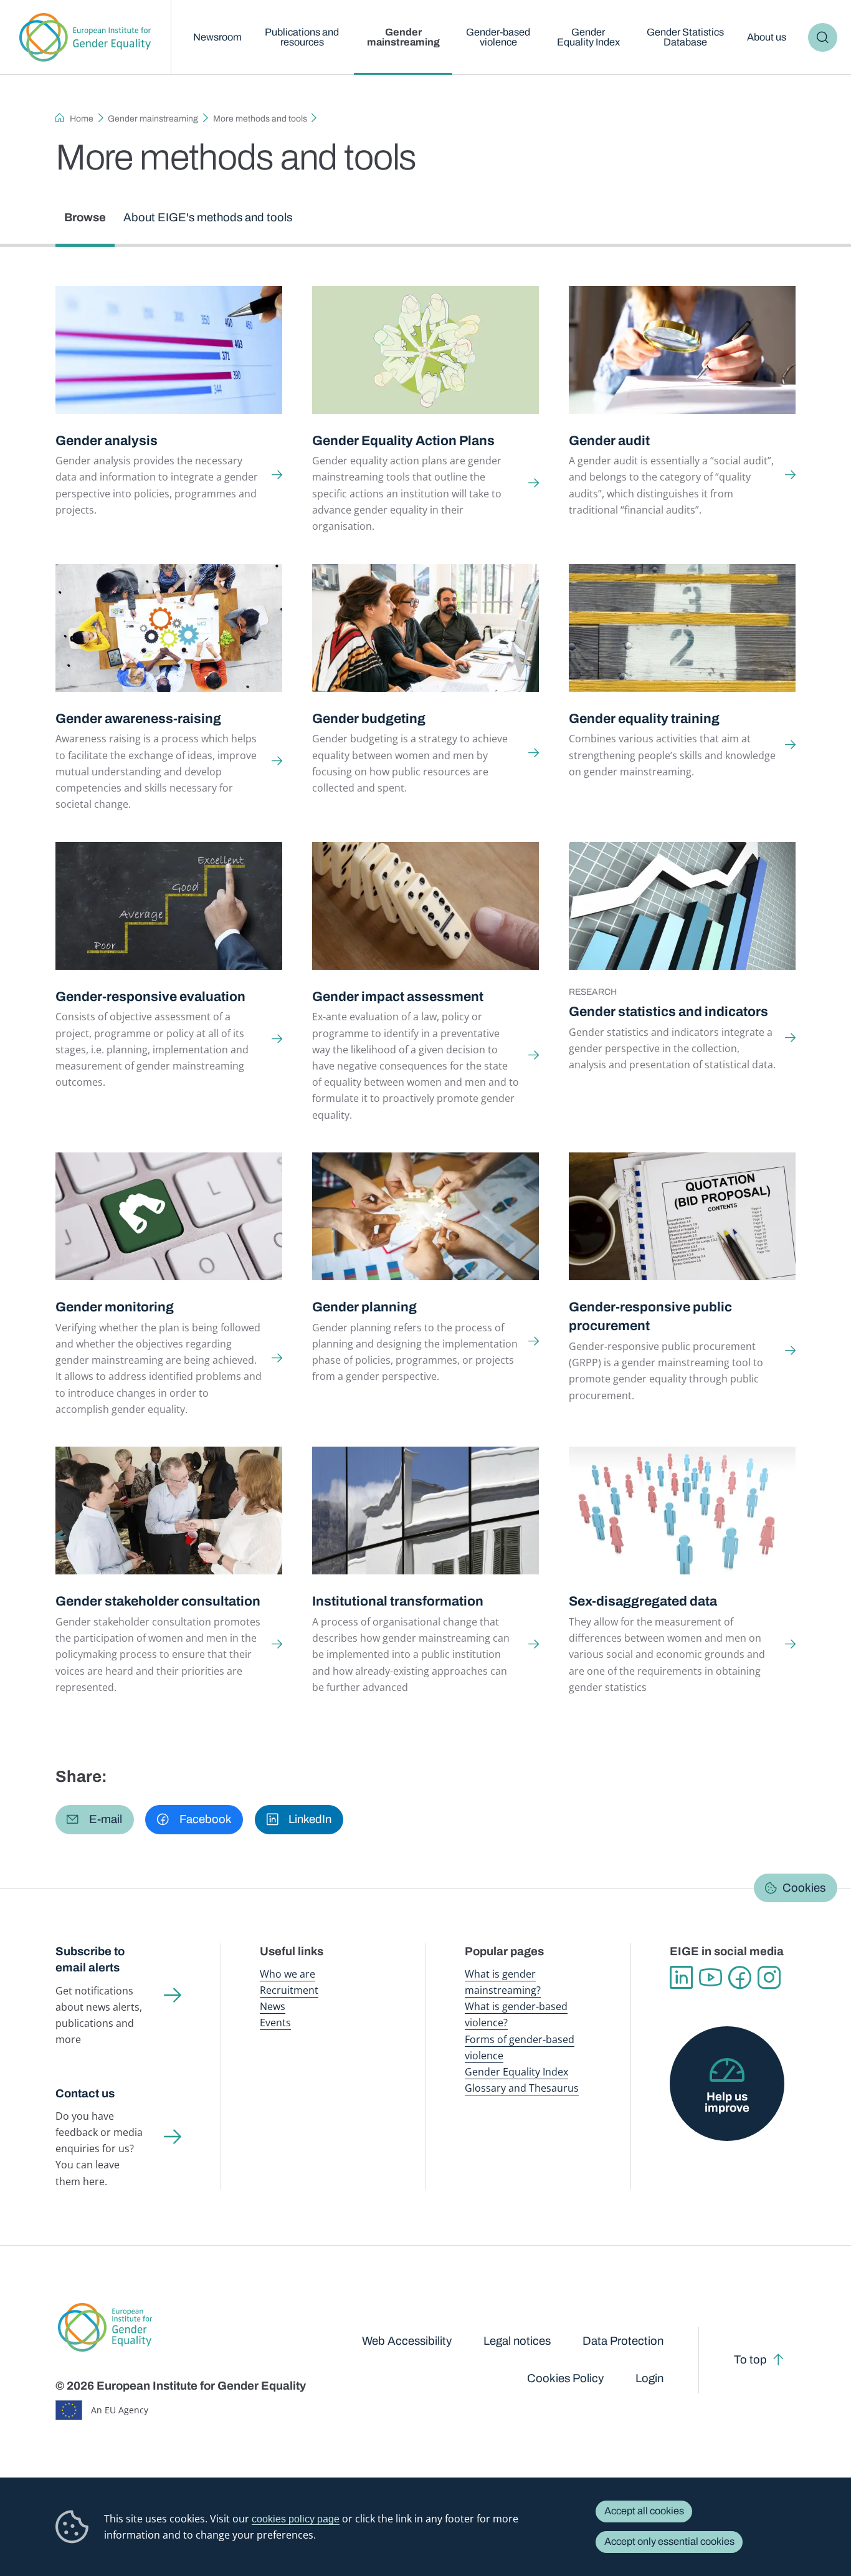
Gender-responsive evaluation (150, 996)
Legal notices (517, 2341)
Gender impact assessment (398, 996)
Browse (85, 218)
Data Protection (623, 2341)
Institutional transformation (398, 1601)
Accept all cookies (644, 2511)
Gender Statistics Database (685, 37)
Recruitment (289, 1990)
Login (649, 2378)
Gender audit (609, 440)
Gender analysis (107, 440)
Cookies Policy (565, 2378)
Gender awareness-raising (138, 718)
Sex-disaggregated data (643, 1601)
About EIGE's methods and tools (208, 218)
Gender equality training (644, 718)
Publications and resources (302, 37)
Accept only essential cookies (669, 2541)
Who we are (288, 1974)
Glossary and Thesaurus (522, 2088)
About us (767, 37)
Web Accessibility (407, 2341)
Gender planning (364, 1307)
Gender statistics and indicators (668, 1011)
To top (750, 2360)
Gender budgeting (369, 718)
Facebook (740, 1977)
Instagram (769, 1977)
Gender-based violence (498, 37)
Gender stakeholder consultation (158, 1601)
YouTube (711, 1977)
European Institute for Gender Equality (85, 37)
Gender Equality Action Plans (403, 440)
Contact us (85, 2094)
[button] (95, 1819)
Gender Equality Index (588, 37)
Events (275, 2023)
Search (823, 37)
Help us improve (727, 2103)
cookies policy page (296, 2519)
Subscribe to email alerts (90, 1960)
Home (82, 119)
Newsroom (217, 37)
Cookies (804, 1888)
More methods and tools (260, 119)
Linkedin (681, 1977)
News (273, 2006)
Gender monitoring (115, 1307)
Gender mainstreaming (403, 37)
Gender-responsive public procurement (650, 1316)
